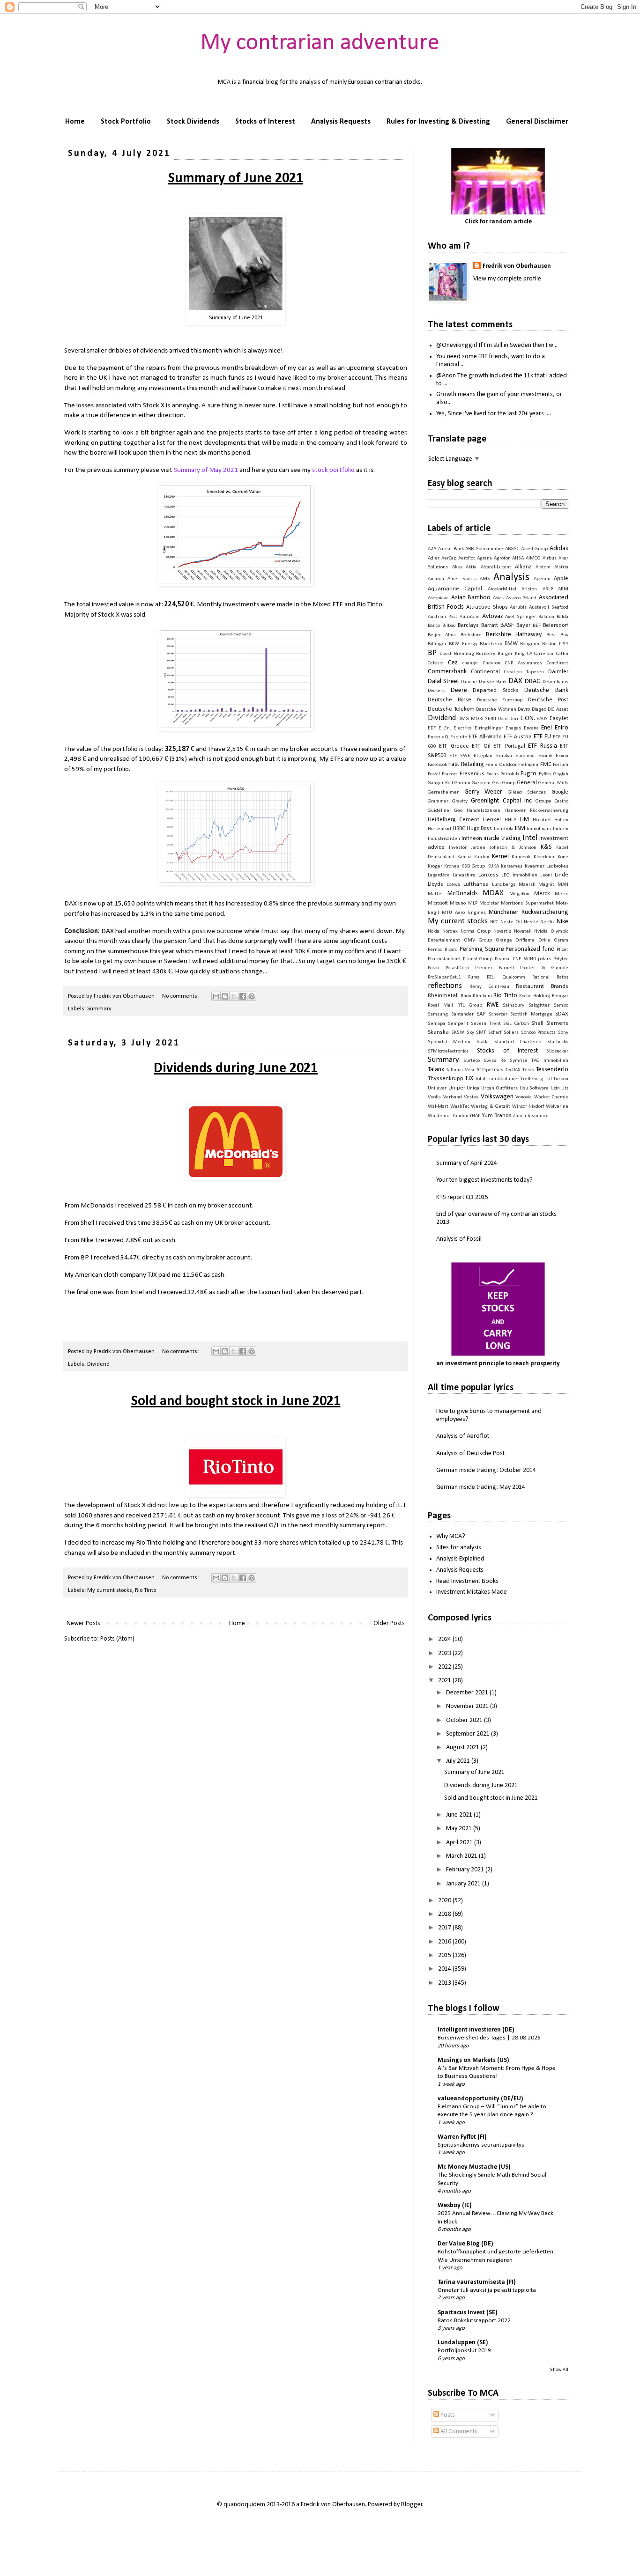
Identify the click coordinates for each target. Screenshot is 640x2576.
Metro (562, 894)
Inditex (561, 829)
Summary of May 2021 (206, 470)
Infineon (472, 839)
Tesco (528, 1070)
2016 (445, 1942)
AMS (485, 579)
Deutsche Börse (450, 700)
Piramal (503, 959)
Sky (470, 1033)
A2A (432, 549)
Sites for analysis (459, 1548)
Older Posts (389, 1623)
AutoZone (470, 617)
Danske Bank (493, 682)
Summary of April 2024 (467, 1163)
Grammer (438, 801)
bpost (446, 654)
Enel (547, 728)
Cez (453, 663)
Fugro (528, 774)
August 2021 (463, 1748)
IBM (520, 828)
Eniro (562, 728)
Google (560, 792)
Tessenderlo (552, 1070)
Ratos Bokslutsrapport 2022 (474, 2321)
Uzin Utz (560, 1088)
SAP (481, 1014)
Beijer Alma (442, 635)
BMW (511, 644)
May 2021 (460, 1829)
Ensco (434, 737)
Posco (433, 968)
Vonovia (524, 1097)
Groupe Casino (552, 801)
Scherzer (498, 1014)
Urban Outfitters (500, 1088)
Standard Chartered (518, 1042)
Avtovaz (493, 616)
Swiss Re (495, 1061)
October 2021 (465, 1720)
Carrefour (544, 654)
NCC (494, 922)
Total (480, 1079)
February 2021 (466, 1870)
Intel (530, 838)
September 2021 (469, 1734)
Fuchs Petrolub (502, 774)
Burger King (511, 654)
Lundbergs (504, 885)
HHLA (510, 820)
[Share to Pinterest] (252, 996)
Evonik (545, 756)
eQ (445, 737)
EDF (432, 728)
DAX (515, 681)
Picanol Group (478, 959)
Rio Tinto (145, 1590)
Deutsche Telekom (451, 709)
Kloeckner (544, 857)
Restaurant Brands (542, 986)
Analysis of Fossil (459, 1239)
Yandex (460, 1116)
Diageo (539, 710)
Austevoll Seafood (549, 607)
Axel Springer (521, 617)
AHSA (518, 558)
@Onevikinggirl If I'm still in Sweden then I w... (497, 345)
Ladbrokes (557, 866)
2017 (445, 1928)
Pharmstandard (444, 959)
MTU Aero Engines (464, 913)
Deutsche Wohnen (496, 710)
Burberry (486, 654)
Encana (531, 728)
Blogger (412, 2505)
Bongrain (530, 644)
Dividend (98, 1364)
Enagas (513, 728)
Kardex (482, 857)
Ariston (529, 589)
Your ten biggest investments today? (484, 1180)
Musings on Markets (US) (473, 2060)
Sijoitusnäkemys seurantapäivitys (481, 2145)
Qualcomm (514, 977)
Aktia (471, 567)
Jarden (478, 848)
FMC (546, 765)
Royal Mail (440, 1005)
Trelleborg (532, 1079)
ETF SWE (460, 756)
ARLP (548, 589)
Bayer (523, 626)
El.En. (445, 728)
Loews (453, 885)
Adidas (559, 548)
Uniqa (473, 1088)
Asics (498, 598)
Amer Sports (462, 579)
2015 (445, 1955)
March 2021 (462, 1856)
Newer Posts (83, 1623)
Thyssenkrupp (446, 1079)
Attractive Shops (487, 607)
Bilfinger (437, 644)
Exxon (562, 756)
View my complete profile (507, 279)
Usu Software (534, 1088)
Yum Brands (497, 1116)
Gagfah (561, 774)
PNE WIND (525, 959)
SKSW (458, 1033)
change (470, 663)
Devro (524, 710)
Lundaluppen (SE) (463, 2343)
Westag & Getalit (490, 1107)
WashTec (460, 1107)
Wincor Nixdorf (528, 1107)
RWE (493, 1005)
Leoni (546, 875)
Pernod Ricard (443, 950)
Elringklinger (489, 728)
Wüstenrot (439, 1116)
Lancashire (464, 875)
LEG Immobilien (519, 875)
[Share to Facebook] (243, 996)
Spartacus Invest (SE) (468, 2313)
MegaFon (519, 894)
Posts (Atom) (117, 1639)
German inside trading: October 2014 (486, 1470)
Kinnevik (521, 857)
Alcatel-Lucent (496, 567)
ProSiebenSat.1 (444, 977)
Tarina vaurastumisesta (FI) (477, 2282)
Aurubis (518, 607)
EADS (542, 719)
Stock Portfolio (126, 122)
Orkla (544, 940)
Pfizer (562, 950)
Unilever (437, 1088)
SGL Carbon (516, 1024)
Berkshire (471, 635)
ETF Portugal (509, 746)
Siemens (557, 1023)
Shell (537, 1023)
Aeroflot (467, 558)
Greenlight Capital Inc (501, 801)
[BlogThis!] (225, 996)
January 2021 (464, 1884)
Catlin (562, 654)
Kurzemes (512, 866)
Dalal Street (443, 681)
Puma (474, 977)
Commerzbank (447, 672)
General (527, 783)
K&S (546, 847)
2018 (445, 1914)
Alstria (561, 567)
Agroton (502, 558)
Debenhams (555, 682)
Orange (504, 940)
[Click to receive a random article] (498, 181)
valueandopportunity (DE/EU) (480, 2099)
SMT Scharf (489, 1033)
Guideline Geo (445, 811)
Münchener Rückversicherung (528, 912)
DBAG (533, 681)
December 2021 (468, 1693)
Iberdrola (504, 829)
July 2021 (459, 1761)
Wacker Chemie (551, 1097)
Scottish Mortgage (531, 1014)
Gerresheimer (443, 792)
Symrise (519, 1061)
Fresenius (472, 774)
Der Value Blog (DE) (465, 2244)
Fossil (434, 774)
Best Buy (557, 635)
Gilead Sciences (527, 792)
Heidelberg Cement (454, 820)
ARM (563, 589)
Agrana (484, 558)
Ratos (562, 977)
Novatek (523, 931)
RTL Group (470, 1005)
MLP (473, 903)
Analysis (511, 578)
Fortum (561, 765)
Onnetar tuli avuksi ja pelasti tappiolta (487, 2290)
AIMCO (533, 558)
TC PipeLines (490, 1070)
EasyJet (559, 719)
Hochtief (542, 820)
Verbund (453, 1097)
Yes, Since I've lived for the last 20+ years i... (494, 414)
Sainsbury (513, 1005)
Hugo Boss (479, 829)
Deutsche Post (548, 700)
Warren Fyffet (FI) (462, 2137)
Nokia (434, 931)
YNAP (475, 1116)
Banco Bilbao (442, 626)
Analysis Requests (341, 122)
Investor (458, 848)
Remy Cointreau (489, 987)
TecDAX (513, 1070)
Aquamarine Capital (455, 589)
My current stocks (110, 1590)
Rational (541, 977)
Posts (447, 2415)
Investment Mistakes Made (472, 1592)
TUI (548, 1079)
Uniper (457, 1088)
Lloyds (435, 884)
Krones (452, 866)
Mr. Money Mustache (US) (474, 2167)
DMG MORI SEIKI (477, 719)
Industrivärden (444, 839)
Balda (562, 617)
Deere (459, 690)
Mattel (435, 894)
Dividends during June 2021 (236, 1069)
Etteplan (483, 756)
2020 (445, 1901)
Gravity (460, 801)
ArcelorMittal (502, 589)
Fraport (450, 774)
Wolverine (557, 1107)
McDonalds (463, 894)
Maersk (527, 885)
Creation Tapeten (524, 672)
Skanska (438, 1032)
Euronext (525, 756)
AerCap (449, 558)
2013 (445, 1983)
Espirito (459, 737)
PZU (491, 977)
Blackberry (491, 644)
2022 (445, 1667)
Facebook (437, 765)
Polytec (561, 959)
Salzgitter (539, 1005)
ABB (469, 549)
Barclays (468, 626)
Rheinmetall (443, 996)
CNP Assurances (524, 663)
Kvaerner (535, 866)
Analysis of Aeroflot (463, 1436)
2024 (445, 1639)
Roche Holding (535, 996)
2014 (445, 1969)
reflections (445, 986)
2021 (445, 1681)
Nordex (450, 931)
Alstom (543, 567)
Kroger (435, 866)
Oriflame (525, 940)
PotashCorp (457, 968)
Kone (563, 857)
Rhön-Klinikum (476, 996)
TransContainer (503, 1079)
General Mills (553, 783)
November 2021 (468, 1706)
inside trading (502, 838)
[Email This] (216, 996)
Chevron (492, 663)
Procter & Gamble (544, 968)
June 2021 (460, 1815)
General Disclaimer (537, 122)
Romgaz (560, 996)
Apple (561, 579)
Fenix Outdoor (501, 765)
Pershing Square (482, 949)
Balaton (546, 617)
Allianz (523, 567)
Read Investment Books (467, 1581)
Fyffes (545, 774)
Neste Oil (511, 922)
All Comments (458, 2432)
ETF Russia (542, 746)
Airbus (550, 558)
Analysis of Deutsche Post (470, 1454)
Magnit (546, 885)
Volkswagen (497, 1097)
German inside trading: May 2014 (481, 1487)
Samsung (438, 1014)
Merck (542, 894)
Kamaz (464, 857)
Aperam (542, 579)
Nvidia (541, 931)
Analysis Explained (460, 1559)
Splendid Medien (449, 1042)
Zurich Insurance (531, 1116)
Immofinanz (539, 829)
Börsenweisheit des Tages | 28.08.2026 (489, 2038)
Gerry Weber (484, 792)
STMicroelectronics (448, 1051)
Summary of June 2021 (236, 179)
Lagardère (439, 875)
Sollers (511, 1033)
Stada (483, 1042)
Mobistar (489, 903)
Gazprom (481, 783)
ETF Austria (518, 737)
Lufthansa (476, 884)
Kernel (500, 857)
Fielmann (528, 765)
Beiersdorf (556, 626)
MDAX (493, 893)
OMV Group (478, 940)
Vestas (471, 1097)
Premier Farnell (495, 968)
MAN (563, 885)
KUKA (493, 866)
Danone (469, 682)
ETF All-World (485, 737)
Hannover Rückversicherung (537, 811)
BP (432, 653)
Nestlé (531, 922)
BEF (537, 626)
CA (530, 654)
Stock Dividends (193, 122)
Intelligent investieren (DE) (476, 2030)
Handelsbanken (484, 811)
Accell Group (535, 549)
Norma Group (476, 931)
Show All (559, 2370)
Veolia (434, 1097)
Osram (561, 940)
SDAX (562, 1014)
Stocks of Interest (265, 122)
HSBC (459, 829)
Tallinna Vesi (460, 1070)
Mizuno (458, 903)
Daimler (558, 672)
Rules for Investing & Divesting (438, 122)
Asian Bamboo (471, 598)
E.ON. (528, 718)
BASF (507, 625)
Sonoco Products (539, 1033)
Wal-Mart (438, 1107)
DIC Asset (558, 710)
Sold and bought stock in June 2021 (236, 1402)
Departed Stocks (496, 691)
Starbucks (558, 1042)
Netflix (547, 922)
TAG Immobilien (550, 1061)
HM (525, 820)
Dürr (514, 719)
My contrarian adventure (320, 43)
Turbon (561, 1079)
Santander (462, 1014)
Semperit (458, 1024)
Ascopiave (438, 598)
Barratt (490, 626)
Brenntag (464, 654)
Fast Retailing (466, 764)
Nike (562, 922)
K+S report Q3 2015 (462, 1197)
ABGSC (512, 549)
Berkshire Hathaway (514, 635)
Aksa (457, 567)
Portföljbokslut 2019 (464, 2351)
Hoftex (561, 820)
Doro (503, 719)
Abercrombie (489, 549)
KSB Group (473, 866)
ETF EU (542, 737)
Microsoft (438, 903)
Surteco (472, 1061)
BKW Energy (463, 644)
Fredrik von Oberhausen (517, 266)
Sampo (561, 1005)
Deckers (436, 691)
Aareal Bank (451, 549)
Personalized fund (530, 949)
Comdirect (558, 663)
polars (544, 959)
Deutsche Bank (546, 690)
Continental (485, 672)
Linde (562, 875)
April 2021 (460, 1843)
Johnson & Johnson (513, 848)
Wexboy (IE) (455, 2205)
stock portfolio (333, 470)
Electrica (463, 728)
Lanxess (488, 875)
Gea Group (504, 783)
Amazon (436, 579)
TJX (469, 1078)
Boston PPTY (555, 644)
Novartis (502, 931)
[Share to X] (234, 996)
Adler (434, 558)
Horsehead (439, 829)
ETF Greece (454, 746)
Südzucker (557, 1051)
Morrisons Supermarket (527, 903)
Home (75, 122)
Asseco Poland (521, 598)
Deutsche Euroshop (500, 700)
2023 (445, 1653)
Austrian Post (443, 617)
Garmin (462, 783)
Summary (99, 1009)
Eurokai (504, 756)
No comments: (181, 996)
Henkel (492, 820)
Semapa (436, 1024)
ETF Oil (481, 746)
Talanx (436, 1070)
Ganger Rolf (440, 783)
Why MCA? (451, 1536)
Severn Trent (486, 1024)
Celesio (435, 663)
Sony (563, 1033)
